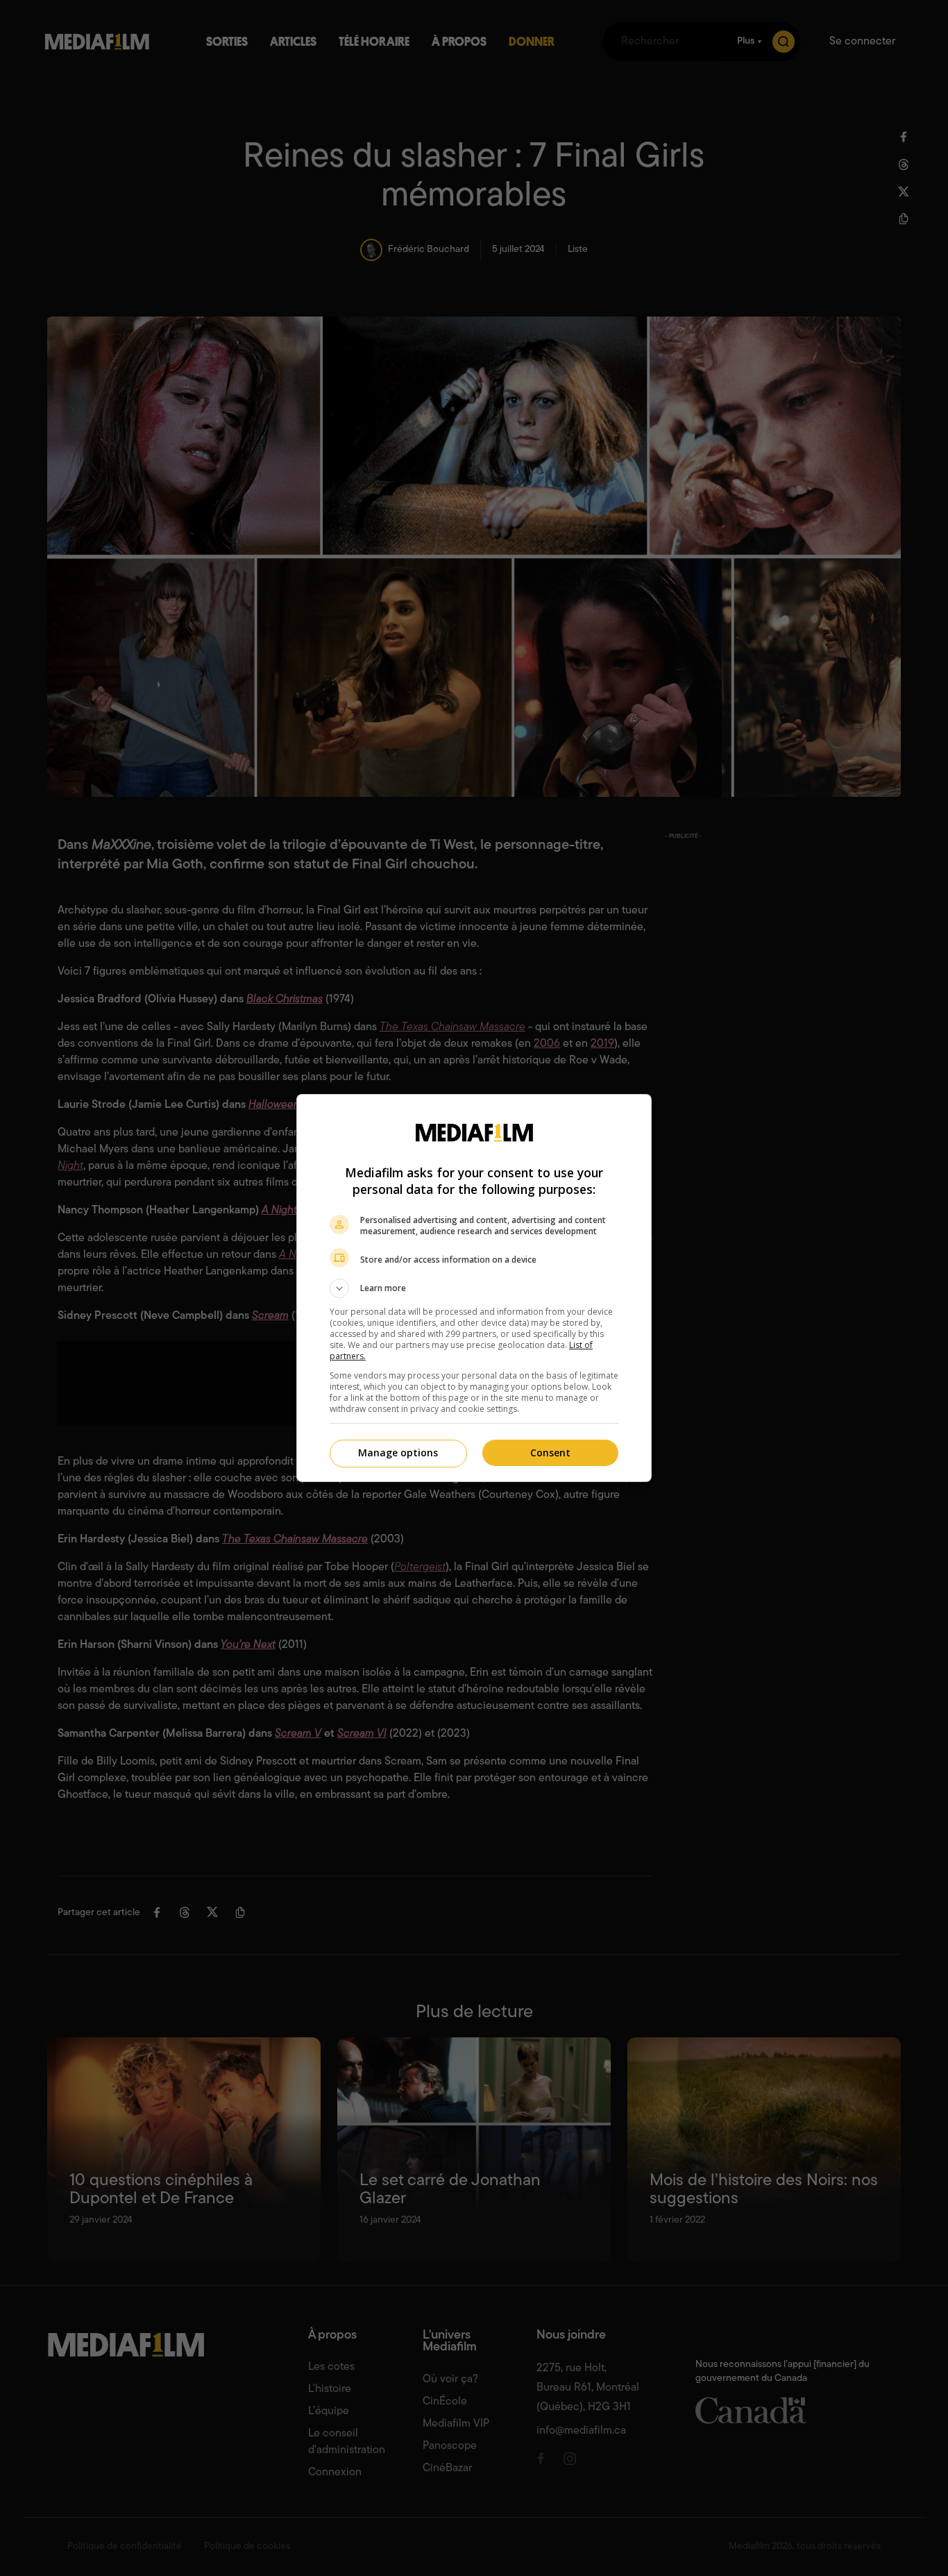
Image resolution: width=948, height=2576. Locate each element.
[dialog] (474, 1288)
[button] (474, 1288)
